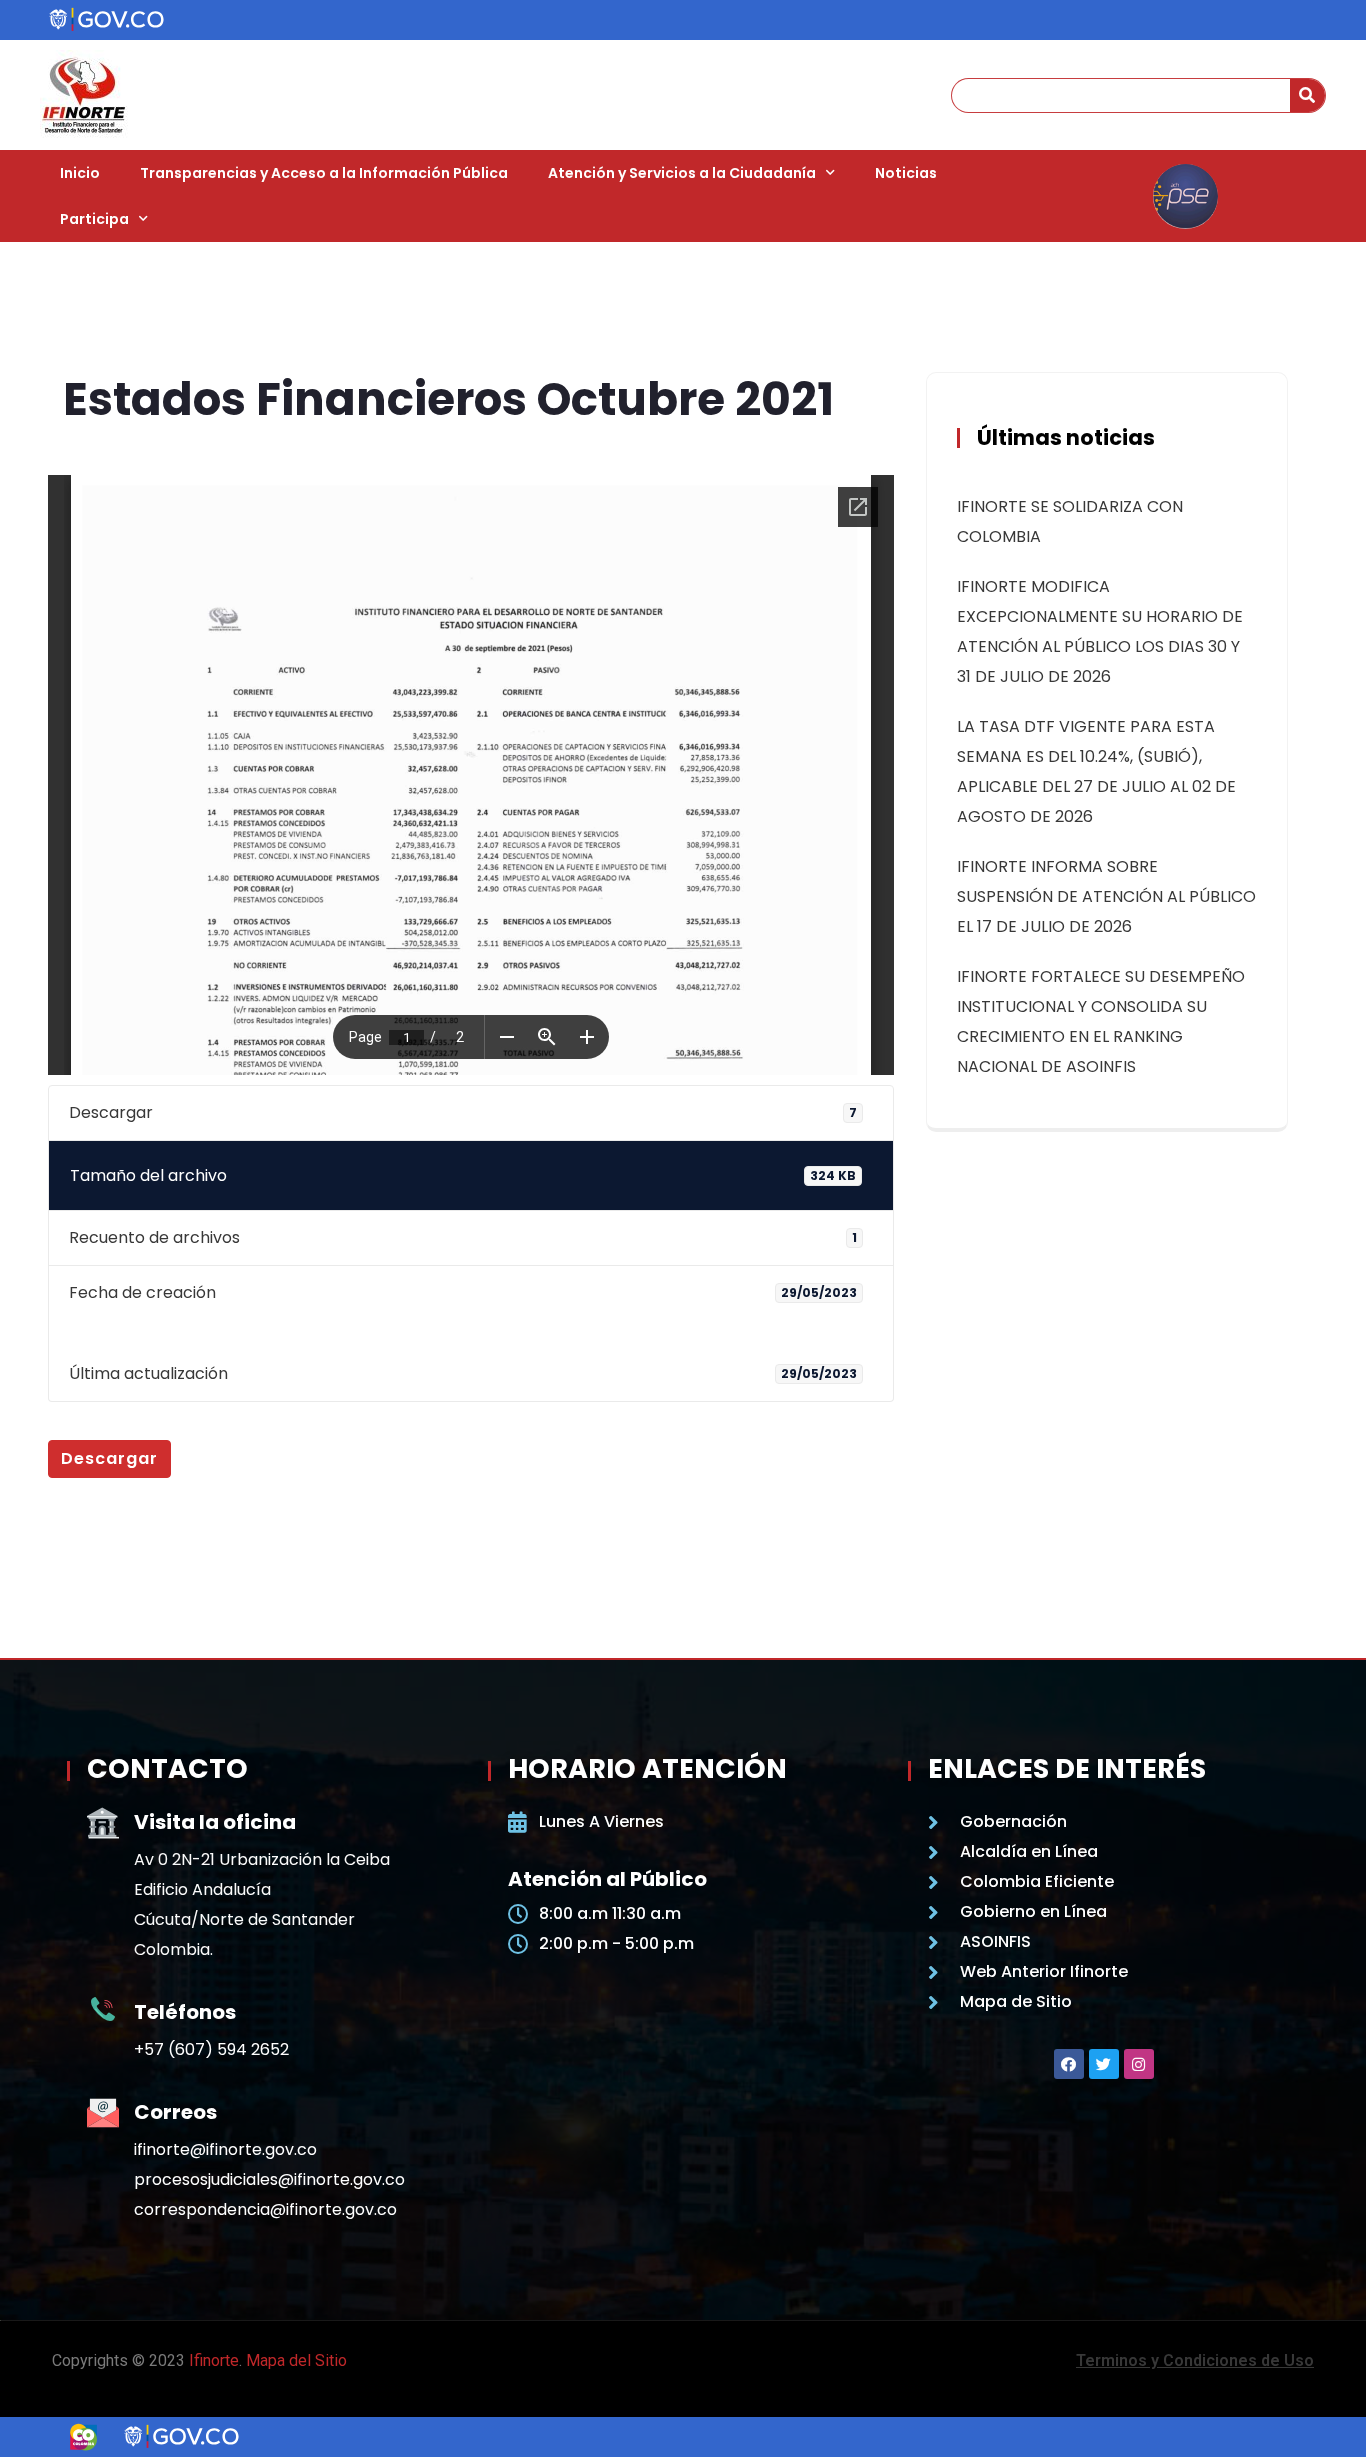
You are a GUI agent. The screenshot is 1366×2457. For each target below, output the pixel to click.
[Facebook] (1069, 2064)
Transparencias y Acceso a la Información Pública (324, 173)
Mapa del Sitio (296, 2360)
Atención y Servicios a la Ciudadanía (682, 173)
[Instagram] (1139, 2064)
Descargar (109, 1458)
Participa (94, 219)
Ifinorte (214, 2360)
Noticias (906, 173)
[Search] (1307, 95)
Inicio (80, 173)
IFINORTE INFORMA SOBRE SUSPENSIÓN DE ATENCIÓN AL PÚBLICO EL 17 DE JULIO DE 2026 (1106, 896)
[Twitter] (1104, 2064)
